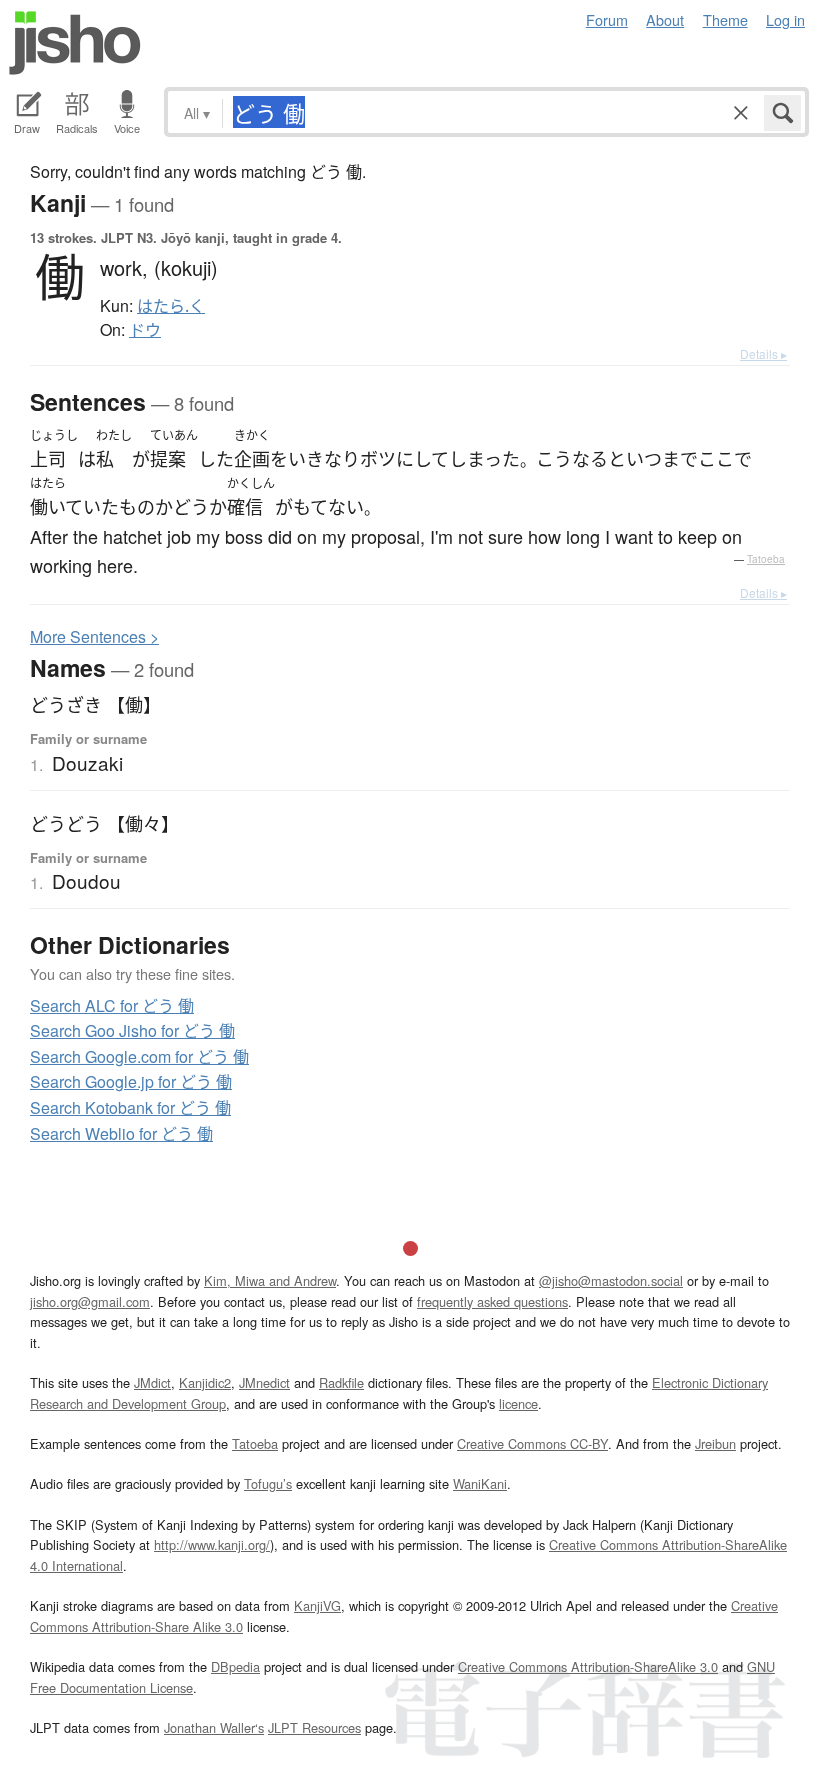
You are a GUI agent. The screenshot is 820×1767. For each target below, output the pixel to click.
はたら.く (171, 306)
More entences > (94, 636)
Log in (785, 19)
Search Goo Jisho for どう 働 (132, 1030)
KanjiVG (317, 1605)
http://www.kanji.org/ (212, 1544)
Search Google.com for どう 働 (139, 1056)
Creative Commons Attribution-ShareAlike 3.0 (588, 1666)
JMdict (152, 1382)
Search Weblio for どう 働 (121, 1133)
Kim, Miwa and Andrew (270, 1280)
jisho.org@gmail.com (90, 1301)
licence (518, 1403)
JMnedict (264, 1382)
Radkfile (341, 1382)
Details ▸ (763, 353)
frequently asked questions (492, 1301)
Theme (725, 19)
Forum (607, 19)
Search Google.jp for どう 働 (131, 1081)
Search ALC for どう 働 (112, 1005)
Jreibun (715, 1443)
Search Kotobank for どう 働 (130, 1107)
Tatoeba (766, 559)
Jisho (75, 43)
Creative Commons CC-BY (532, 1443)
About (665, 19)
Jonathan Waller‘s (214, 1727)
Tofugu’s (268, 1483)
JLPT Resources (314, 1727)
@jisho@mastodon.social (611, 1280)
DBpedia (235, 1666)
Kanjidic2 (205, 1382)
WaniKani (480, 1483)
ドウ (145, 330)
